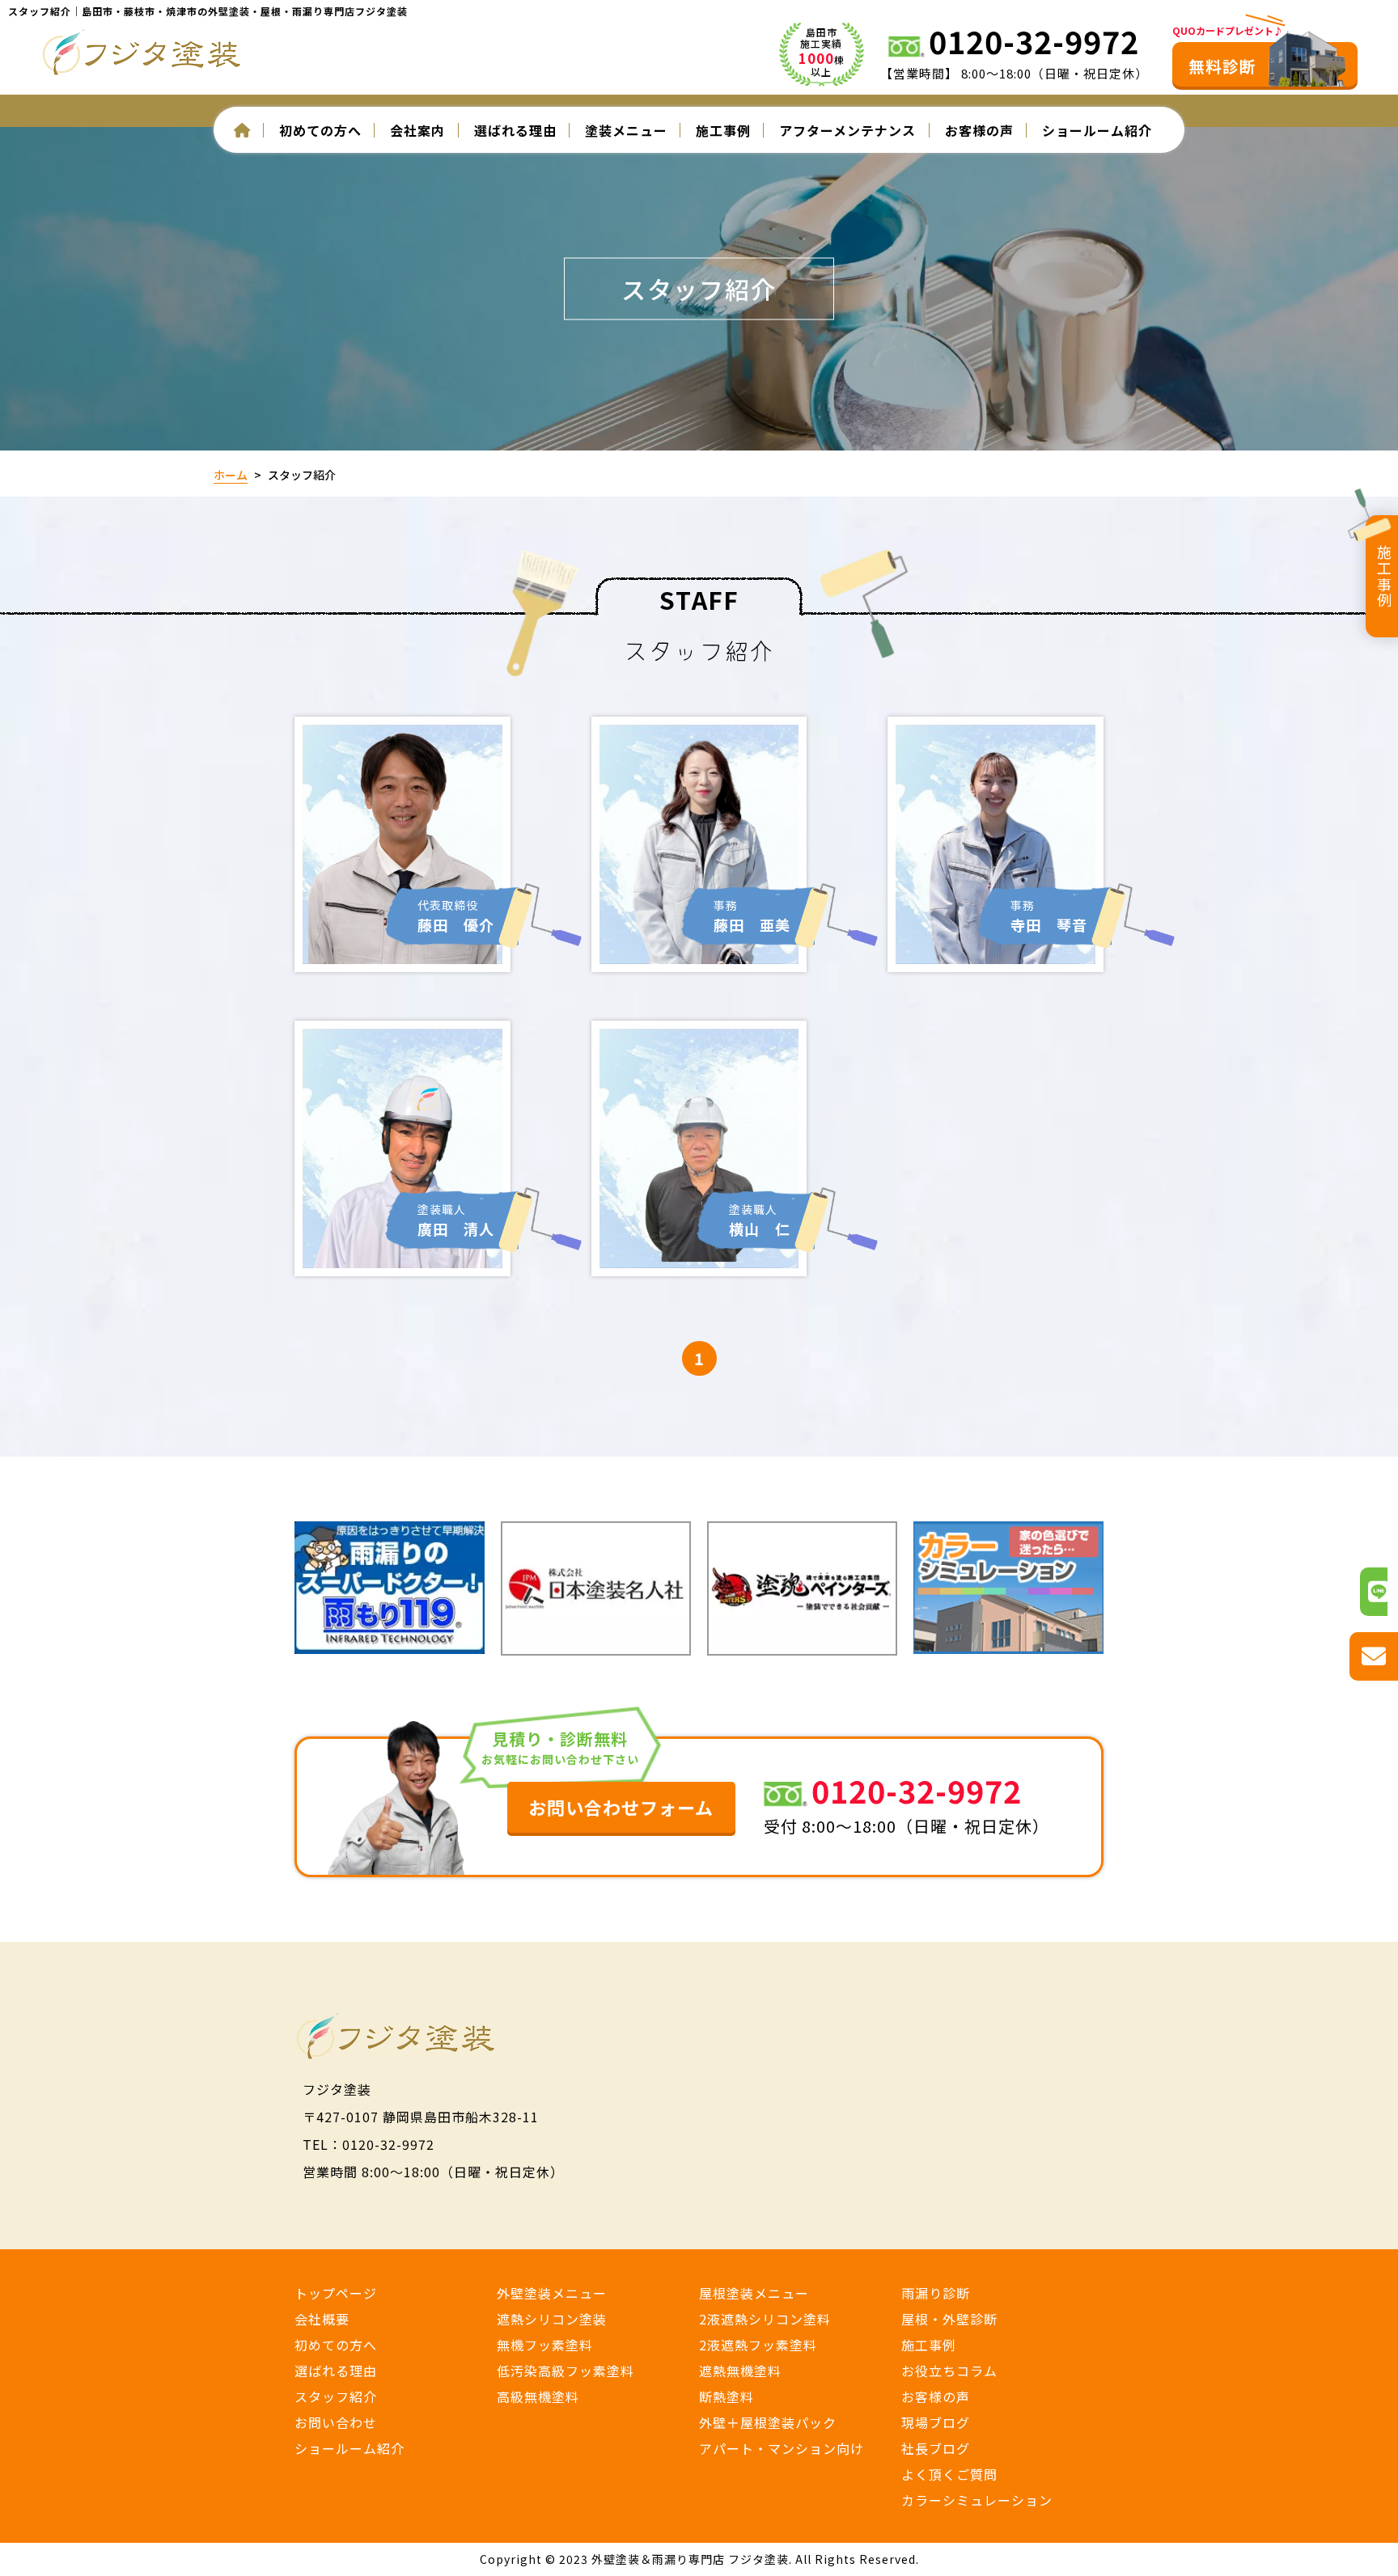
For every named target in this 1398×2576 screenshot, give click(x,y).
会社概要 (322, 2319)
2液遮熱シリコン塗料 (765, 2319)
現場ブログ (936, 2422)
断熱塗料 (727, 2396)
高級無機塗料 (538, 2396)
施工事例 (723, 130)
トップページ (336, 2293)
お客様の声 (979, 130)
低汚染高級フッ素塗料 (566, 2371)
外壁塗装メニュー (552, 2293)
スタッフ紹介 (336, 2396)
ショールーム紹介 (1097, 130)
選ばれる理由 (515, 130)
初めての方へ (336, 2345)
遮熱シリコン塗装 (552, 2319)
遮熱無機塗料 (740, 2371)
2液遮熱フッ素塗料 (758, 2345)
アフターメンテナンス (847, 130)
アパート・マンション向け (782, 2448)
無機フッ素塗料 (545, 2345)
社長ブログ (936, 2448)
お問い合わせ (336, 2422)
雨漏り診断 (936, 2293)
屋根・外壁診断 (949, 2319)
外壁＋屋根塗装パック (768, 2422)
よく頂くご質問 (949, 2474)
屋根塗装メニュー (754, 2293)
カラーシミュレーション (977, 2500)
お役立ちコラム (949, 2371)
